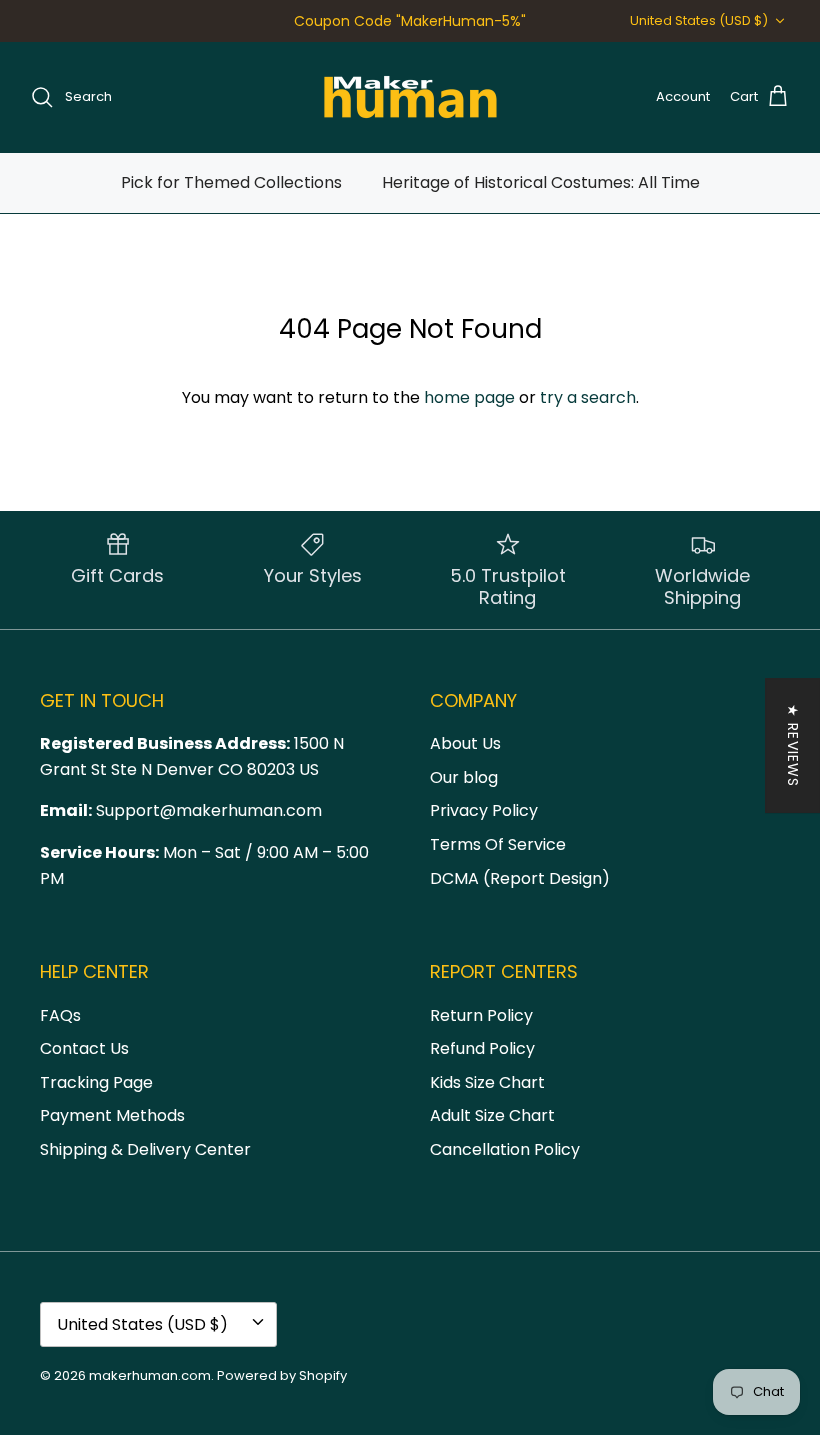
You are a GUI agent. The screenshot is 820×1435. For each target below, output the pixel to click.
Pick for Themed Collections (231, 182)
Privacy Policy (484, 810)
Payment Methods (112, 1115)
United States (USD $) (699, 20)
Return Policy (481, 1015)
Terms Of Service (498, 844)
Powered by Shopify (282, 1375)
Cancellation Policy (505, 1149)
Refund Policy (482, 1048)
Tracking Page (96, 1082)
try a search (588, 397)
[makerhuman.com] (410, 97)
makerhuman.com (150, 1375)
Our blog (464, 777)
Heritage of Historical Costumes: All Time (541, 182)
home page (469, 397)
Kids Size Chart (487, 1082)
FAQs (60, 1015)
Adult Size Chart (492, 1115)
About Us (465, 743)
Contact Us (84, 1048)
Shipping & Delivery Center (145, 1149)
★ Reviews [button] (793, 745)
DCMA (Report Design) (520, 878)
